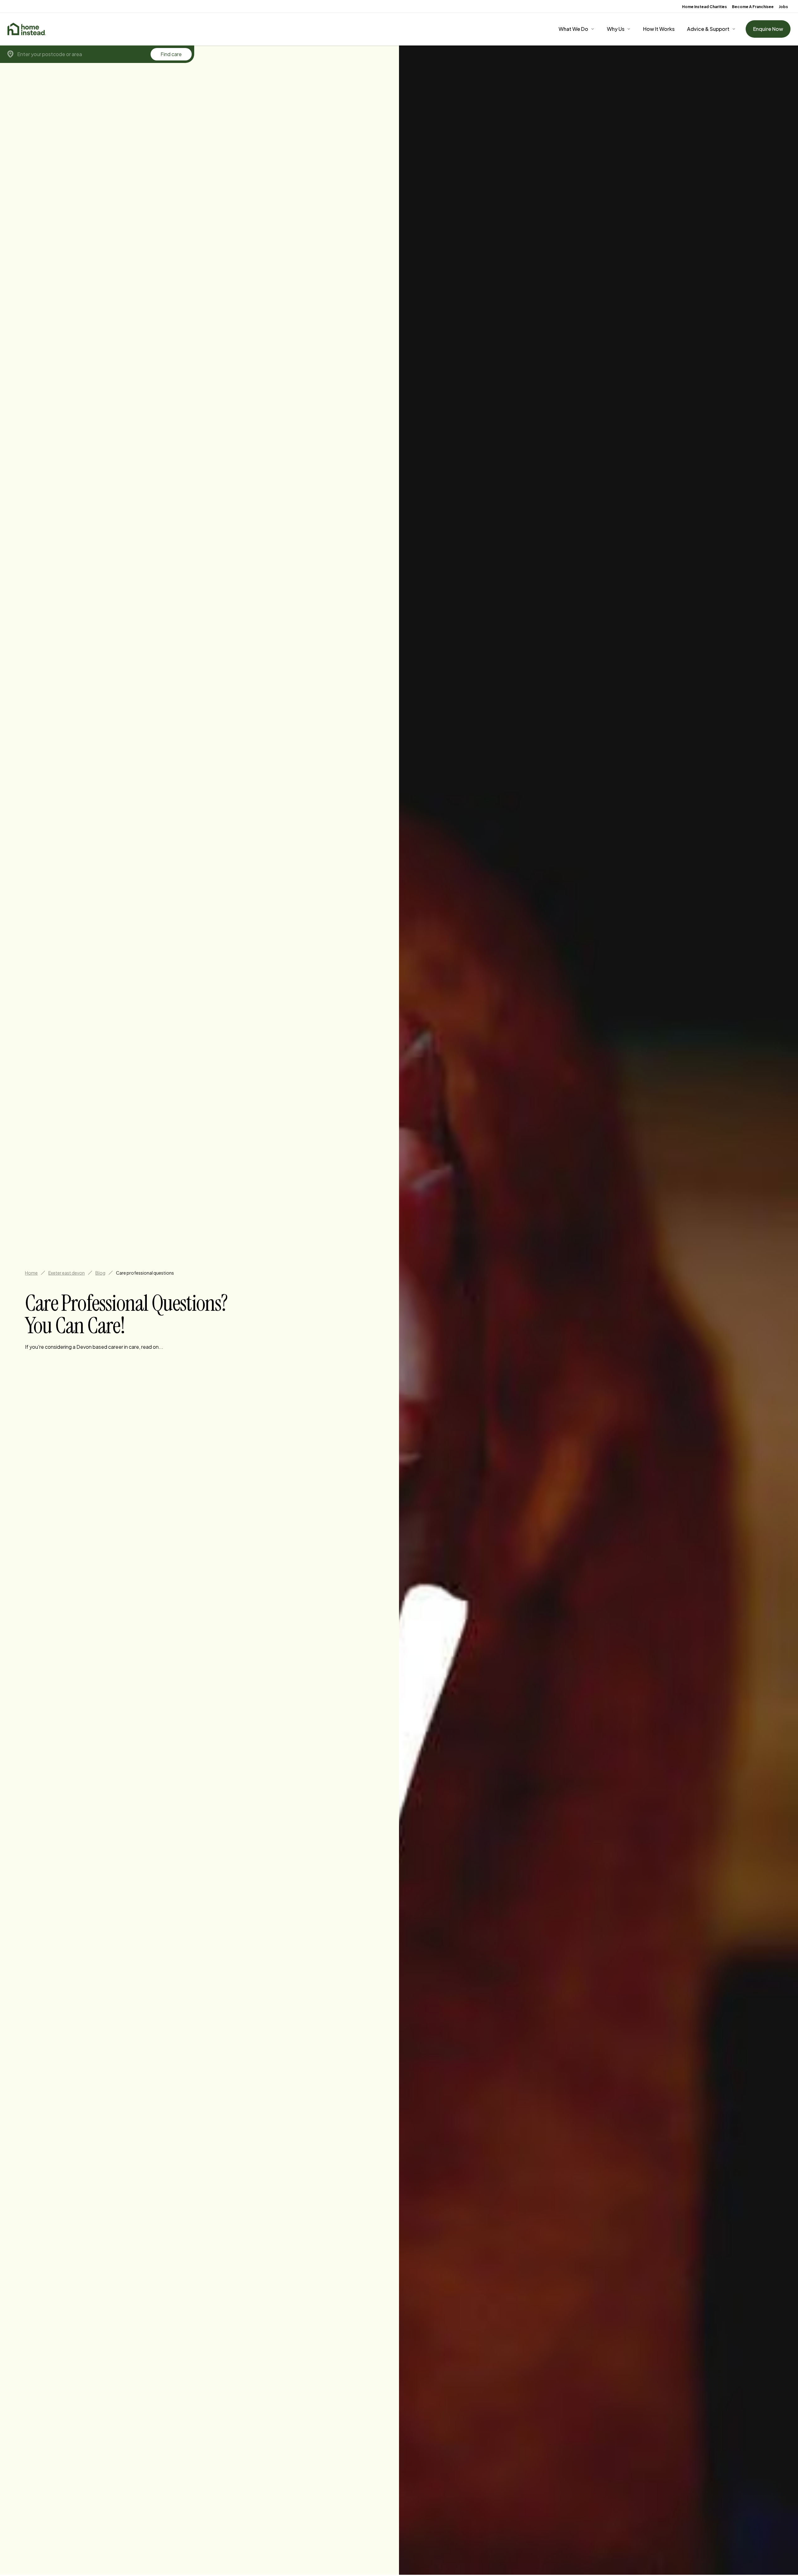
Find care (171, 54)
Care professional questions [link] (145, 1273)
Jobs (783, 7)
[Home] (27, 29)
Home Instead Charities (704, 7)
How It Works (659, 29)
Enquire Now (768, 29)
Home (31, 1273)
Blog (100, 1273)
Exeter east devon (67, 1273)
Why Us (616, 29)
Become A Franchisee (753, 7)
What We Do (573, 29)
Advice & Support (708, 29)
